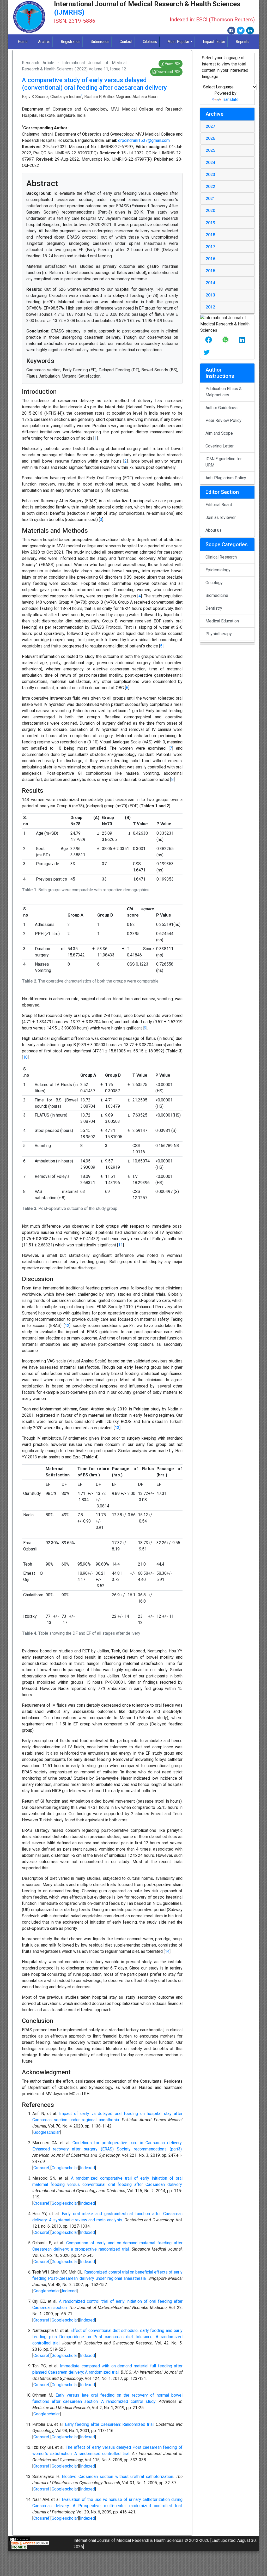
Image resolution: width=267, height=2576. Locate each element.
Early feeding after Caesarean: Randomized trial (109, 2424)
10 (25, 1057)
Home (23, 42)
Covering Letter (220, 446)
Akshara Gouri (145, 97)
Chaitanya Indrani (66, 97)
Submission (100, 42)
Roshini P (93, 97)
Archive (44, 42)
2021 (210, 199)
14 (167, 1951)
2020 (210, 211)
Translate (230, 99)
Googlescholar (47, 2132)
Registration (71, 42)
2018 (210, 235)
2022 (210, 187)
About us (214, 530)
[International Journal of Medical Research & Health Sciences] (29, 17)
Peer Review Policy (223, 420)
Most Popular (178, 42)
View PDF (172, 64)
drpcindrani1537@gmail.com (144, 140)
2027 (210, 126)
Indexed (87, 2168)
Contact (126, 42)
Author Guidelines (222, 408)
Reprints (242, 42)
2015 (210, 271)
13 (117, 1428)
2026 (210, 138)
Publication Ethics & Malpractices (224, 392)
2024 (210, 163)
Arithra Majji (113, 97)
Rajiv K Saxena (35, 97)
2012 (210, 307)
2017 (210, 247)
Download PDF (168, 72)
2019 (210, 223)
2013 (210, 295)
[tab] (227, 126)
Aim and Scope (219, 433)
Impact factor (214, 42)
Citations (150, 42)
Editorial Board (219, 505)
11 (120, 1245)
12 (67, 1326)
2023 (210, 175)
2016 (210, 259)
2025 (210, 150)
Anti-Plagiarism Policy (226, 478)
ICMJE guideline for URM (224, 462)
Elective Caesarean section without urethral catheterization (117, 2477)
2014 (210, 283)
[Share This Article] (209, 340)
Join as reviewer (221, 517)
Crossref (41, 2168)
